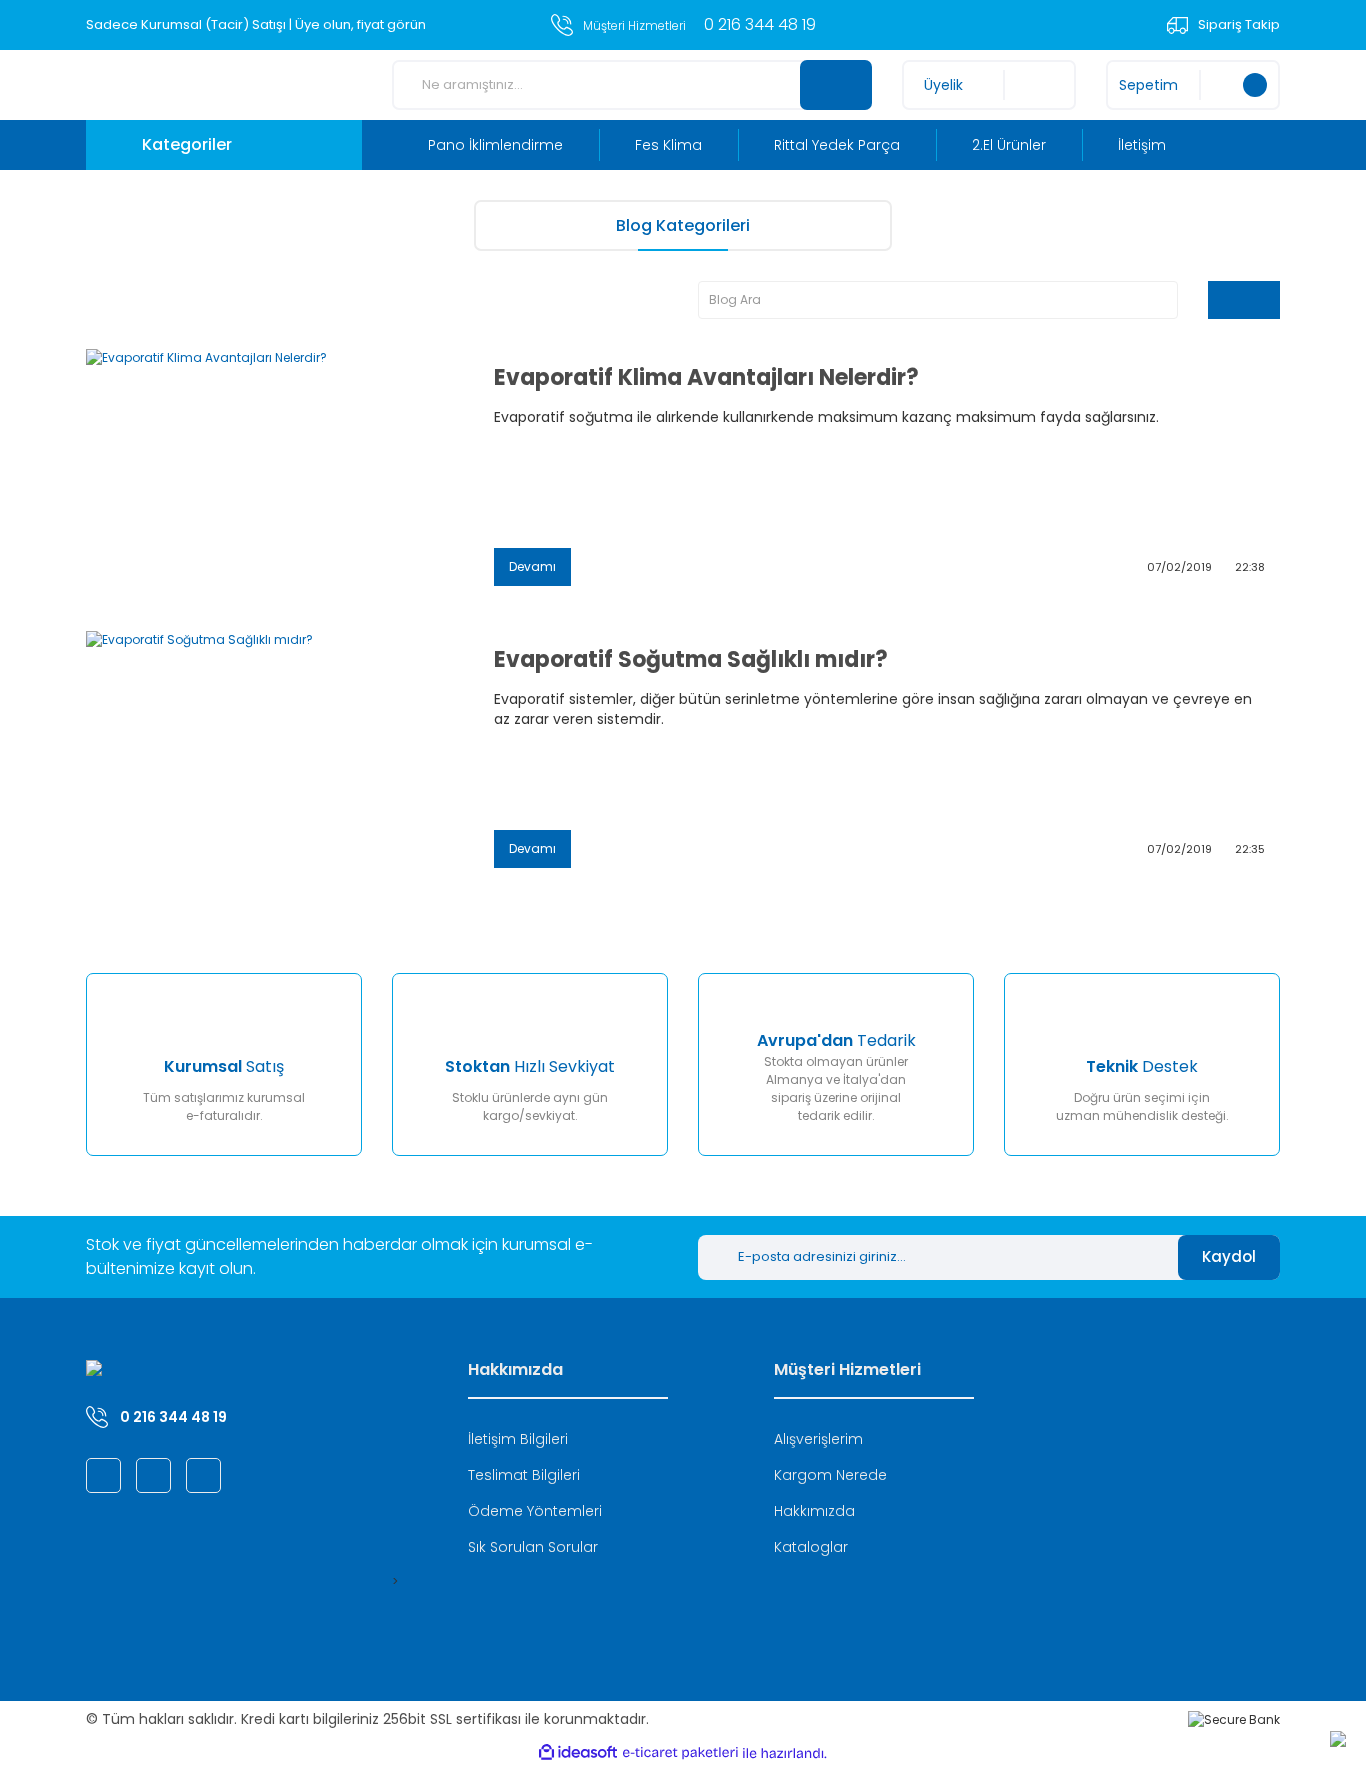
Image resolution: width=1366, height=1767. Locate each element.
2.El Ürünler (1009, 145)
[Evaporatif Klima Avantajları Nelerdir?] (275, 475)
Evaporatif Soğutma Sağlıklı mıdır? (691, 660)
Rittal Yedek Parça (837, 145)
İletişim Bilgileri (518, 1439)
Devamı (532, 566)
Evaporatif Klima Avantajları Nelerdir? (706, 378)
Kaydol (1229, 1256)
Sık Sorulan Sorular (533, 1547)
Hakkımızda (814, 1511)
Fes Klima (668, 145)
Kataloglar (811, 1547)
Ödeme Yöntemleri (535, 1511)
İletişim (1142, 145)
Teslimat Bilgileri (524, 1475)
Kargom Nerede (830, 1475)
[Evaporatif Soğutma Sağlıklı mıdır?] (275, 757)
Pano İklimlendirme (495, 145)
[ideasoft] (578, 1753)
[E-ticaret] (680, 1753)
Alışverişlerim (818, 1439)
